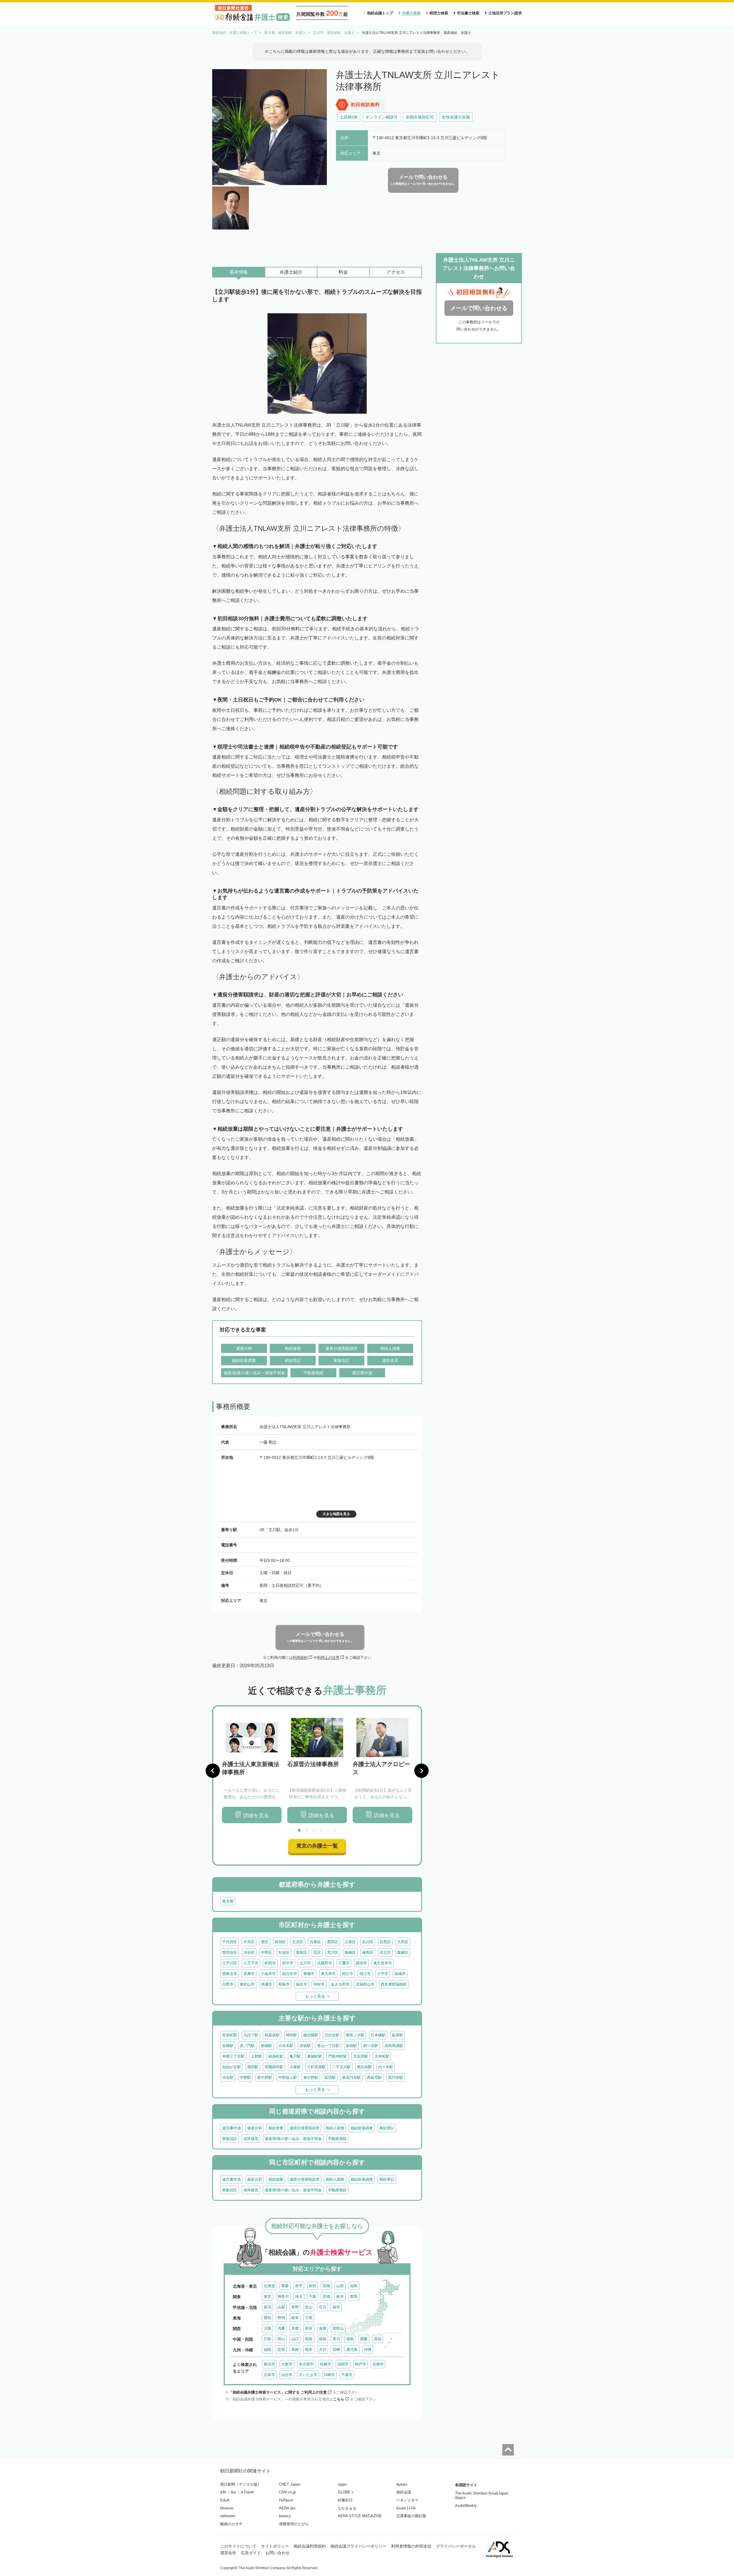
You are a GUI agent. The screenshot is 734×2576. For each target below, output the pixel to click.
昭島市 (284, 1984)
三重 (309, 2318)
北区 (317, 1952)
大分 (323, 2349)
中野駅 (245, 2078)
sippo (342, 2484)
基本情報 (239, 272)
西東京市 (230, 1974)
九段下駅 (251, 2035)
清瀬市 (267, 1984)
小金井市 (268, 1974)
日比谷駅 (332, 2035)
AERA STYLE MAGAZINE (360, 2516)
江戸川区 (230, 1963)
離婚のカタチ (231, 2524)
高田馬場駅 (394, 2046)
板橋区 (350, 1952)
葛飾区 (403, 1952)
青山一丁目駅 (328, 2046)
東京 (268, 2296)
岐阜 (295, 2318)
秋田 (313, 2286)
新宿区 (280, 1942)
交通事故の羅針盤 (411, 2516)
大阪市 (287, 2364)
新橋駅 (267, 2046)
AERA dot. (288, 2508)
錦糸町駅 (276, 2056)
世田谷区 (230, 1952)
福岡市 (343, 2364)
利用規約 (300, 1658)
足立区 (385, 1952)
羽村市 (319, 1984)
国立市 (348, 1974)
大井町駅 (382, 2056)
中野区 (267, 1952)
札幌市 (326, 2364)
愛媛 (364, 2339)
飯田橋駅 (311, 2035)
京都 (295, 2328)
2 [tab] (307, 1830)
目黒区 (385, 1942)
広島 (268, 2339)
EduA (225, 2500)
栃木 (340, 2296)
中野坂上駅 (288, 2078)
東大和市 (328, 1974)
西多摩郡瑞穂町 (394, 1984)
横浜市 (269, 2364)
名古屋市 (306, 2364)
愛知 (268, 2318)
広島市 (269, 2375)
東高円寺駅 (351, 2078)
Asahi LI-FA (406, 2508)
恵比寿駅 (364, 2067)
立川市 (305, 1963)
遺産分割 (255, 2128)
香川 (336, 2339)
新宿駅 (351, 2046)
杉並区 (284, 1952)
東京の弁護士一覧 (317, 1846)
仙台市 (287, 2375)
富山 (309, 2307)
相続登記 (387, 2128)
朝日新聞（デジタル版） (241, 2484)
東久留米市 (383, 1963)
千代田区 (230, 1942)
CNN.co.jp (287, 2492)
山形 (340, 2286)
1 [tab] (299, 1830)
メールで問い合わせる (479, 308)
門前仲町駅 (338, 2056)
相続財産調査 (362, 2128)
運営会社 (228, 2553)
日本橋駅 (378, 2035)
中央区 (249, 1942)
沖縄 (368, 2349)
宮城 (326, 2286)
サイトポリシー (275, 2546)
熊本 (309, 2349)
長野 (295, 2307)
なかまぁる (347, 2508)
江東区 (350, 1942)
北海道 (269, 2286)
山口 (295, 2339)
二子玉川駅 (341, 2067)
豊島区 (301, 1952)
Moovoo (227, 2508)
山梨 (281, 2307)
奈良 (309, 2328)
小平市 (383, 1974)
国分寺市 (290, 1974)
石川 (323, 2307)
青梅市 (309, 1974)
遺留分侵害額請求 (304, 2128)
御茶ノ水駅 (355, 2035)
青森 (285, 2286)
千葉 (313, 2296)
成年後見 (251, 2139)
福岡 (268, 2349)
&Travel (247, 2492)
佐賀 (281, 2349)
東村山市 (247, 1984)
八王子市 (251, 1963)
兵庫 (281, 2328)
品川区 (368, 1942)
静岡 (281, 2318)
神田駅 (291, 2035)
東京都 (228, 1901)
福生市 (301, 1984)
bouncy (285, 2516)
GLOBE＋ (346, 2492)
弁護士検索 (411, 13)
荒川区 (333, 1952)
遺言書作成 (232, 2128)
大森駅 (295, 2067)
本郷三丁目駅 (233, 2056)
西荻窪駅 (374, 2078)
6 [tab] (335, 1830)
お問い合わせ (278, 2553)
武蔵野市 (325, 1963)
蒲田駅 (253, 2067)
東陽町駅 (315, 2056)
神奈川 (283, 2296)
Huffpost (286, 2500)
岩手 (299, 2286)
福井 (336, 2307)
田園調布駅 (274, 2067)
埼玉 (299, 2296)
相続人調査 (335, 2128)
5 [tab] (328, 1830)
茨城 (326, 2296)
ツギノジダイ (407, 2500)
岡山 (281, 2339)
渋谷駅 (228, 2078)
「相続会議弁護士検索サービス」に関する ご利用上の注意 (278, 2392)
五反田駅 (361, 2056)
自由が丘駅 (232, 2067)
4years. (402, 2484)
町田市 (270, 1963)
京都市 (378, 2364)
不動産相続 (337, 2139)
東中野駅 (311, 2078)
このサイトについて (238, 2546)
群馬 (354, 2296)
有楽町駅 (230, 2035)
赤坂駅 (305, 2046)
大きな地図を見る (336, 1514)
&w (233, 2492)
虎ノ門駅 (247, 2046)
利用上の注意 (328, 1658)
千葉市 (347, 2375)
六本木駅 (286, 2046)
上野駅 (256, 2056)
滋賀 (323, 2328)
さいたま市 (308, 2375)
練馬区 (368, 1952)
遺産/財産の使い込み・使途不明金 (293, 2139)
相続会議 (404, 2492)
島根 (323, 2339)
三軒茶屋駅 (316, 2067)
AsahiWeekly (466, 2506)
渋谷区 (249, 1952)
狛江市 (365, 1974)
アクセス (396, 272)
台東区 (315, 1942)
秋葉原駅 (272, 2035)
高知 (378, 2339)
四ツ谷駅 (371, 2046)
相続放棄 (276, 2128)
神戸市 (361, 2364)
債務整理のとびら (294, 2524)
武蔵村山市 (365, 1984)
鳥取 (309, 2339)
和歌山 (338, 2328)
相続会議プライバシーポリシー (358, 2546)
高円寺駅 (396, 2078)
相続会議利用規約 (310, 2546)
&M (223, 2492)
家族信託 (230, 2139)
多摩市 (249, 1974)
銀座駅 (398, 2035)
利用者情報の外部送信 (411, 2546)
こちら (339, 2399)
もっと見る (315, 1996)
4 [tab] (321, 1830)
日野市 (228, 1984)
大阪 (268, 2328)
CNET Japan (290, 2484)
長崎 (295, 2349)
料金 (343, 272)
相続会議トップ (380, 13)
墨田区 (333, 1942)
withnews (228, 2516)
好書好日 (345, 2500)
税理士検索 (439, 13)
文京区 (298, 1942)
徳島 (350, 2339)
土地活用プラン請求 (505, 13)
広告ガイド (251, 2553)
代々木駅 (386, 2067)
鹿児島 (352, 2349)
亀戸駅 (295, 2056)
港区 (265, 1942)
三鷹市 (344, 1963)
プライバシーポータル (456, 2546)
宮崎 (336, 2349)
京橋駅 (228, 2046)
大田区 (403, 1942)
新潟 (268, 2307)
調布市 (361, 1963)
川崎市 (329, 2375)
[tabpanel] (252, 1771)
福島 (354, 2286)
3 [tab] (314, 1830)
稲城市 (400, 1974)
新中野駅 (265, 2078)
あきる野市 (340, 1984)
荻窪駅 (330, 2078)
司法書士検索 (468, 13)
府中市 (288, 1963)
